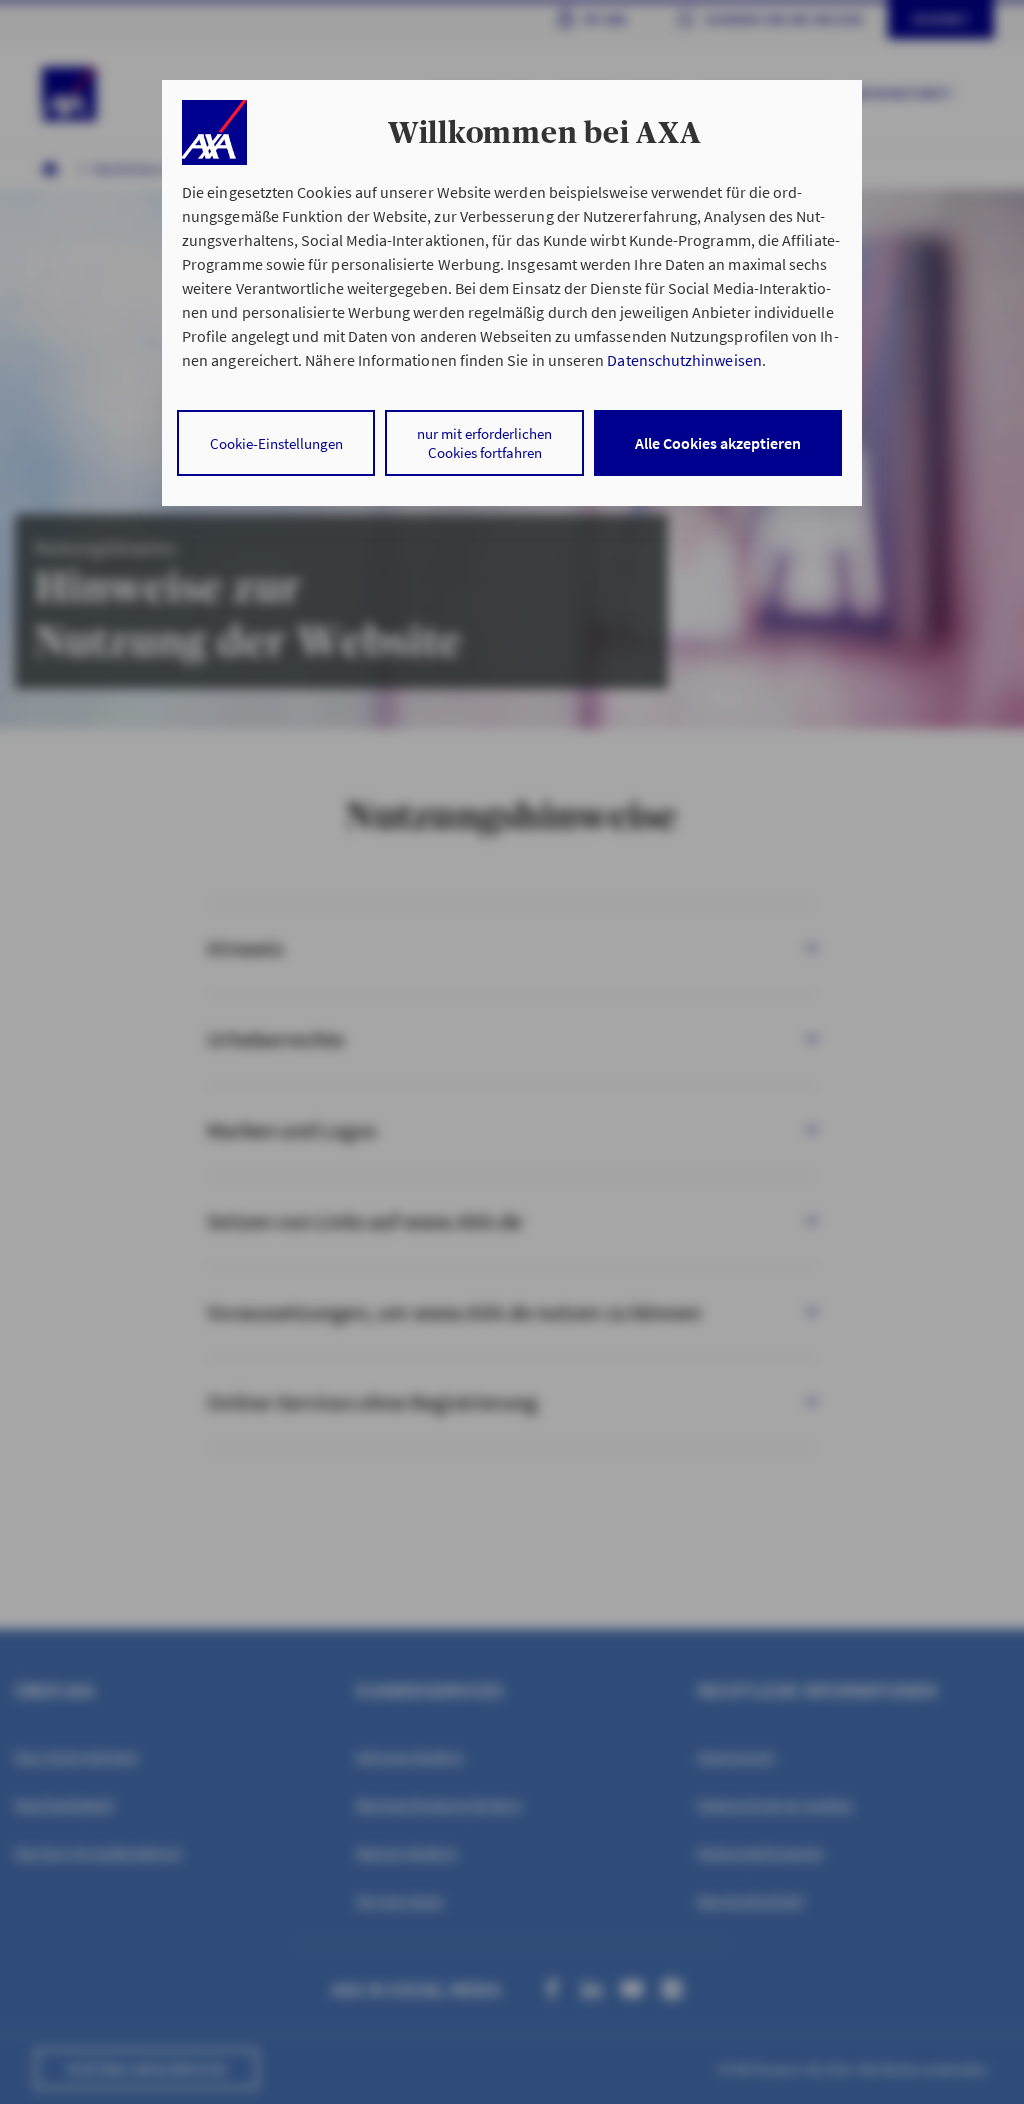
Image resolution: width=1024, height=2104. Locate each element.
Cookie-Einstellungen (276, 443)
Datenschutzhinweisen (684, 360)
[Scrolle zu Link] (214, 132)
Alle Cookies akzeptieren (718, 443)
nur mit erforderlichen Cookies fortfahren (484, 443)
